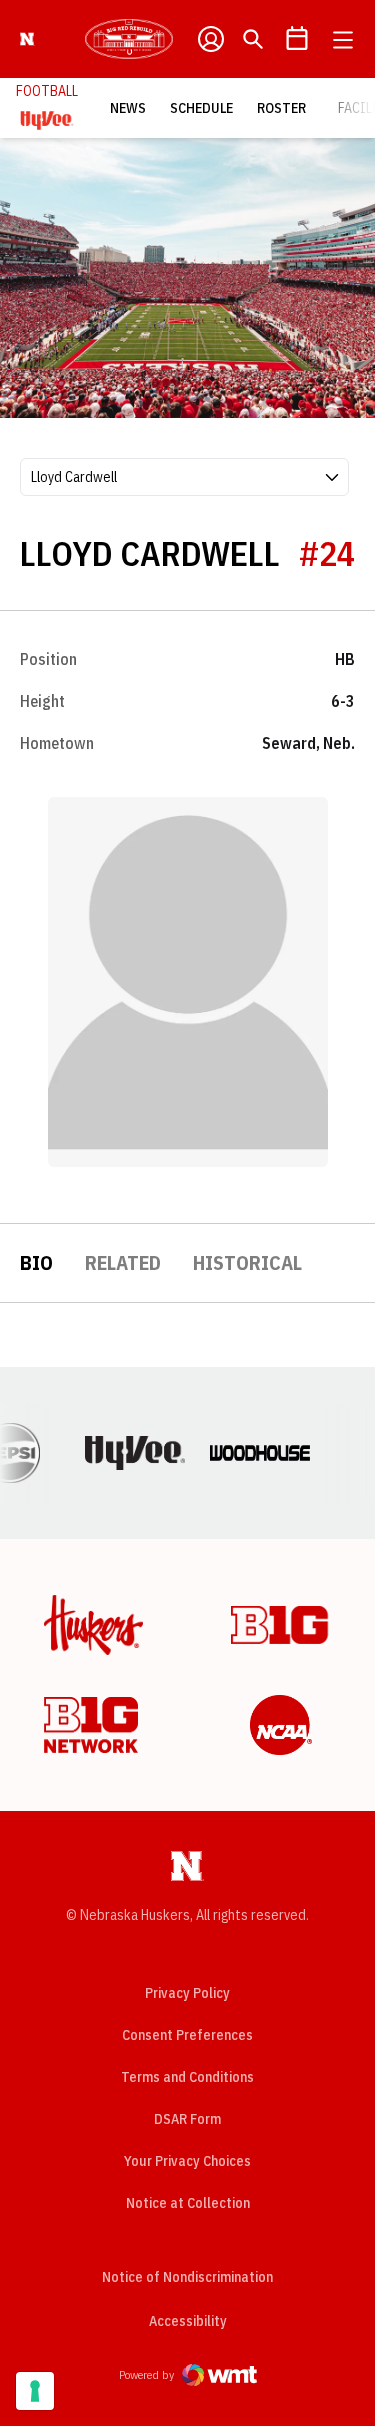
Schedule (201, 108)
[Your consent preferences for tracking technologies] (35, 2391)
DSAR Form (187, 2119)
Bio (36, 1262)
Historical (247, 1262)
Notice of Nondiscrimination (187, 2277)
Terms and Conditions (187, 2077)
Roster (281, 108)
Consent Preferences (187, 2035)
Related (123, 1262)
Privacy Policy (187, 1993)
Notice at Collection (188, 2203)
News (128, 108)
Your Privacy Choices (187, 2161)
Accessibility (188, 2320)
